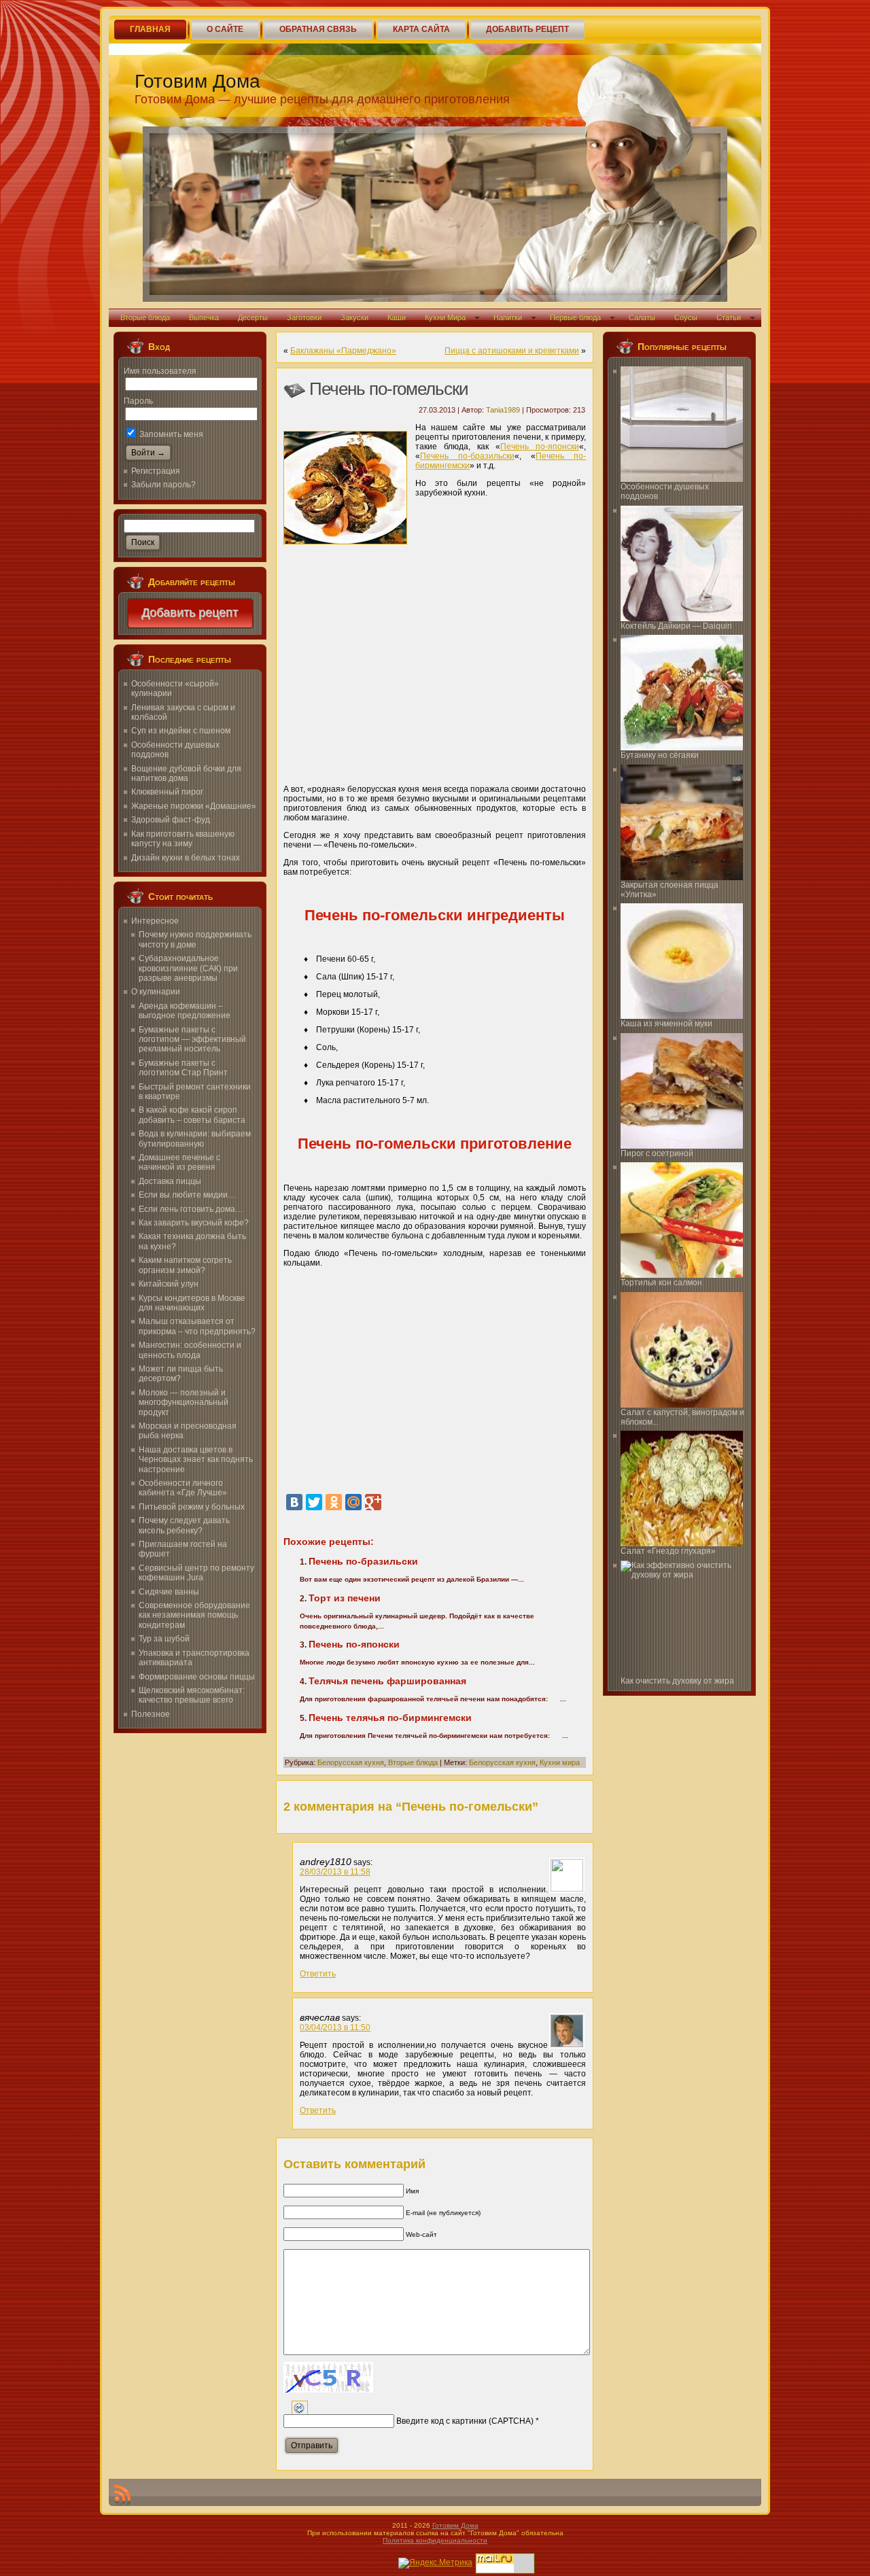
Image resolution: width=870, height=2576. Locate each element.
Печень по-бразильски (467, 456)
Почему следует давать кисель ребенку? (184, 1525)
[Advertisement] (435, 672)
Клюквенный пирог (167, 792)
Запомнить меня (170, 434)
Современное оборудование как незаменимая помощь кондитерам (194, 1615)
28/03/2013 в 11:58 (335, 1872)
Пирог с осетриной (657, 1153)
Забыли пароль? (163, 485)
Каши (397, 317)
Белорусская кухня (351, 1762)
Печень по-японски (540, 447)
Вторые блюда (145, 317)
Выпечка (204, 317)
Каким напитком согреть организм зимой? (185, 1265)
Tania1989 (503, 410)
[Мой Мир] (353, 1502)
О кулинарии (156, 992)
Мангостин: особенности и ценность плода (190, 1350)
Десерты (253, 317)
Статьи (729, 317)
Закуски (354, 317)
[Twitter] (314, 1502)
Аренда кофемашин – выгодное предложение (185, 1011)
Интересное (155, 921)
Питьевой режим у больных (192, 1507)
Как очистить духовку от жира (677, 1681)
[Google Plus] (373, 1502)
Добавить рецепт (190, 613)
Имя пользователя (160, 371)
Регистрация (156, 471)
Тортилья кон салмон (661, 1283)
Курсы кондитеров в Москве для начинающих (192, 1303)
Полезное (151, 1714)
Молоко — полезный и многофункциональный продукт (184, 1403)
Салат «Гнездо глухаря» (668, 1551)
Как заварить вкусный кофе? (194, 1223)
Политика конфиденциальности (435, 2540)
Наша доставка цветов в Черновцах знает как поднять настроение (196, 1460)
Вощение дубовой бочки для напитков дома (186, 773)
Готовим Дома (197, 81)
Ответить (318, 1974)
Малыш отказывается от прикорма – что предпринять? (197, 1326)
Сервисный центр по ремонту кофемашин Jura (196, 1573)
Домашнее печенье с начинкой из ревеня (179, 1162)
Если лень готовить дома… (191, 1209)
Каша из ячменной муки (666, 1024)
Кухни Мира (445, 317)
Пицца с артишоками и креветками (512, 351)
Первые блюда (575, 317)
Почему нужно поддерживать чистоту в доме (195, 939)
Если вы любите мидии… (187, 1195)
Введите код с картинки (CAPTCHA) (465, 2421)
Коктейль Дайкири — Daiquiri (676, 626)
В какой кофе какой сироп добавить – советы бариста (192, 1115)
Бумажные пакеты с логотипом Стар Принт (183, 1068)
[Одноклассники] (334, 1502)
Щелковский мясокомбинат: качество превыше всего (192, 1695)
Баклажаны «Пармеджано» (343, 351)
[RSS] (122, 2495)
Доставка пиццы (170, 1181)
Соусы (686, 317)
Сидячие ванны (169, 1592)
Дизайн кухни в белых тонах (186, 858)
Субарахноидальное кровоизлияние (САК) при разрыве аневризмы (188, 968)
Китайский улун (169, 1284)
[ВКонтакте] (294, 1502)
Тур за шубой (164, 1639)
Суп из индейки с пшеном (181, 731)
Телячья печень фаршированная (387, 1681)
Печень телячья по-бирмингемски (390, 1718)
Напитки (508, 317)
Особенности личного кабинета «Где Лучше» (183, 1488)
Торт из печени (345, 1598)
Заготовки (304, 317)
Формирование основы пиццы (197, 1677)
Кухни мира (560, 1762)
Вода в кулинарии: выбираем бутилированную (195, 1138)
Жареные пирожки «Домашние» (194, 806)
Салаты (642, 317)
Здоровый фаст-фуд (171, 820)
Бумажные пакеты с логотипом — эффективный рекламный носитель (192, 1040)
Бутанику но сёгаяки (660, 755)
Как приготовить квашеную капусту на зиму (183, 839)
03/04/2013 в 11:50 (335, 2027)
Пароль (138, 401)
